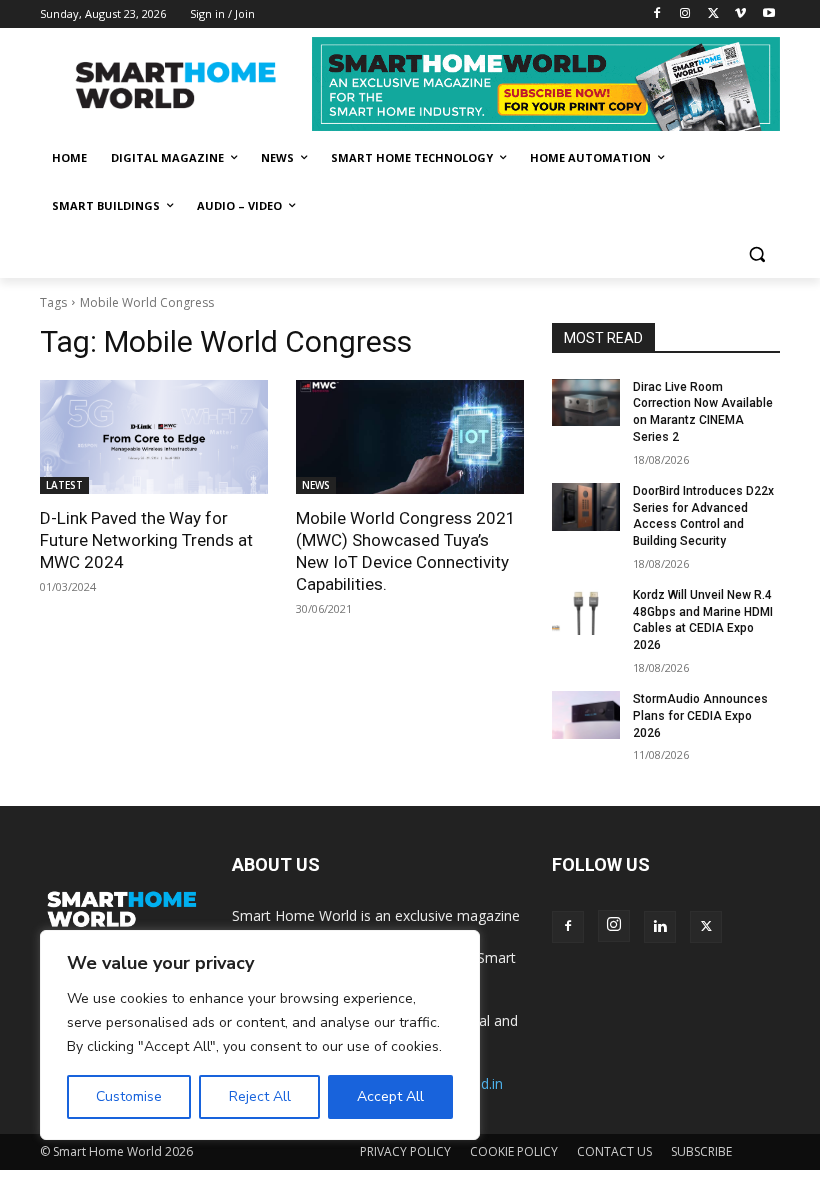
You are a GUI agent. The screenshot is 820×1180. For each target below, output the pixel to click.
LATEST (64, 485)
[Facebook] (657, 14)
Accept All (390, 1096)
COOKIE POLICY (514, 1151)
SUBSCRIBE (701, 1151)
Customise (129, 1096)
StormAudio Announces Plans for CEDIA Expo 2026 (700, 716)
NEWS (316, 485)
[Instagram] (685, 14)
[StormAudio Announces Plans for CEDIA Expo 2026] (586, 715)
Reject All (260, 1096)
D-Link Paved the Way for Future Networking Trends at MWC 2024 (146, 540)
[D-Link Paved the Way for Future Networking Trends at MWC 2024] (154, 437)
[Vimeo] (740, 14)
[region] (260, 1035)
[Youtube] (768, 14)
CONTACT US (614, 1151)
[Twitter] (713, 14)
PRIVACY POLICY (405, 1151)
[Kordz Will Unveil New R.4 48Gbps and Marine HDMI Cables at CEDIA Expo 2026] (586, 611)
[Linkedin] (660, 927)
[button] (756, 254)
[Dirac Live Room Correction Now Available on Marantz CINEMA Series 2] (586, 403)
